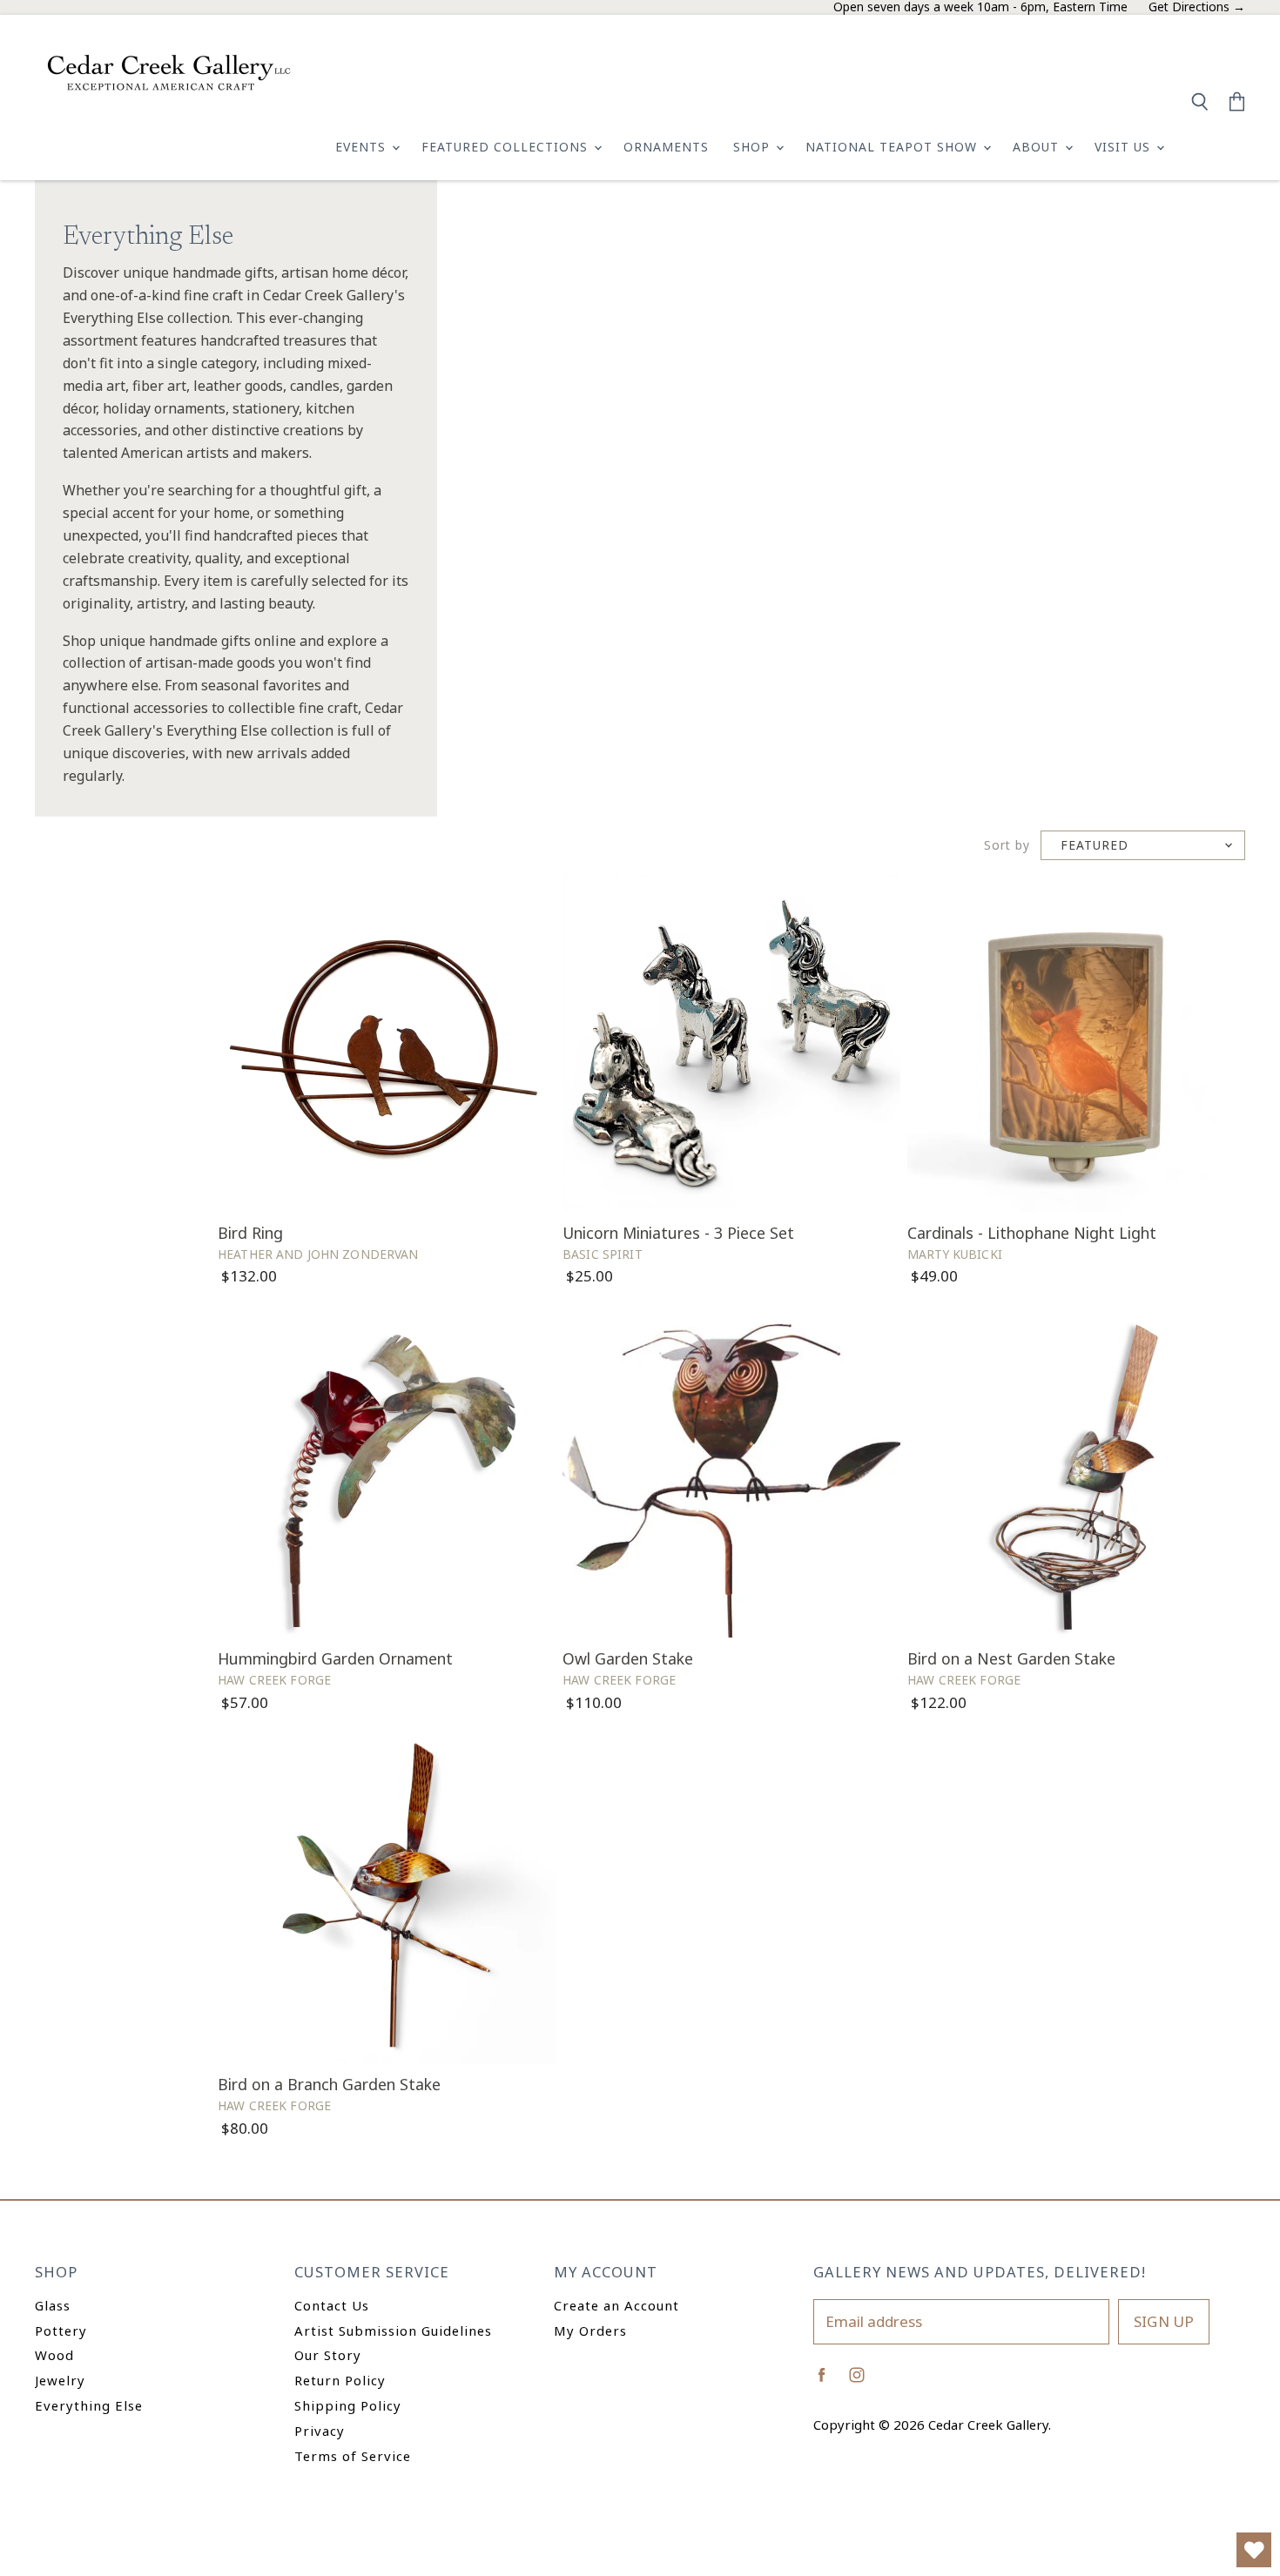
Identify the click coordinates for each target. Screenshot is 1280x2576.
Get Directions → (1197, 7)
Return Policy (340, 2380)
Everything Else (89, 2405)
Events (363, 147)
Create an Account (616, 2305)
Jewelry (60, 2380)
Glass (53, 2305)
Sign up (1164, 2321)
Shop (754, 147)
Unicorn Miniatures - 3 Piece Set (678, 1233)
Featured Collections (507, 147)
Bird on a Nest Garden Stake (1011, 1658)
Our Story (328, 2355)
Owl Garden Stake (628, 1658)
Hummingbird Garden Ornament (335, 1658)
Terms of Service (353, 2456)
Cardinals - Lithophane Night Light (1032, 1233)
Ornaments (666, 147)
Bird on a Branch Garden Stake (329, 2084)
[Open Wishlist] (1254, 2550)
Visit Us (1125, 147)
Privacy (320, 2431)
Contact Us (332, 2305)
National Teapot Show (893, 147)
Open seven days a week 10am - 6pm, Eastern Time (980, 7)
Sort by (1007, 846)
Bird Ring (250, 1233)
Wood (54, 2355)
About (1038, 147)
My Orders (590, 2331)
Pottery (61, 2331)
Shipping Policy (348, 2405)
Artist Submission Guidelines (393, 2331)
